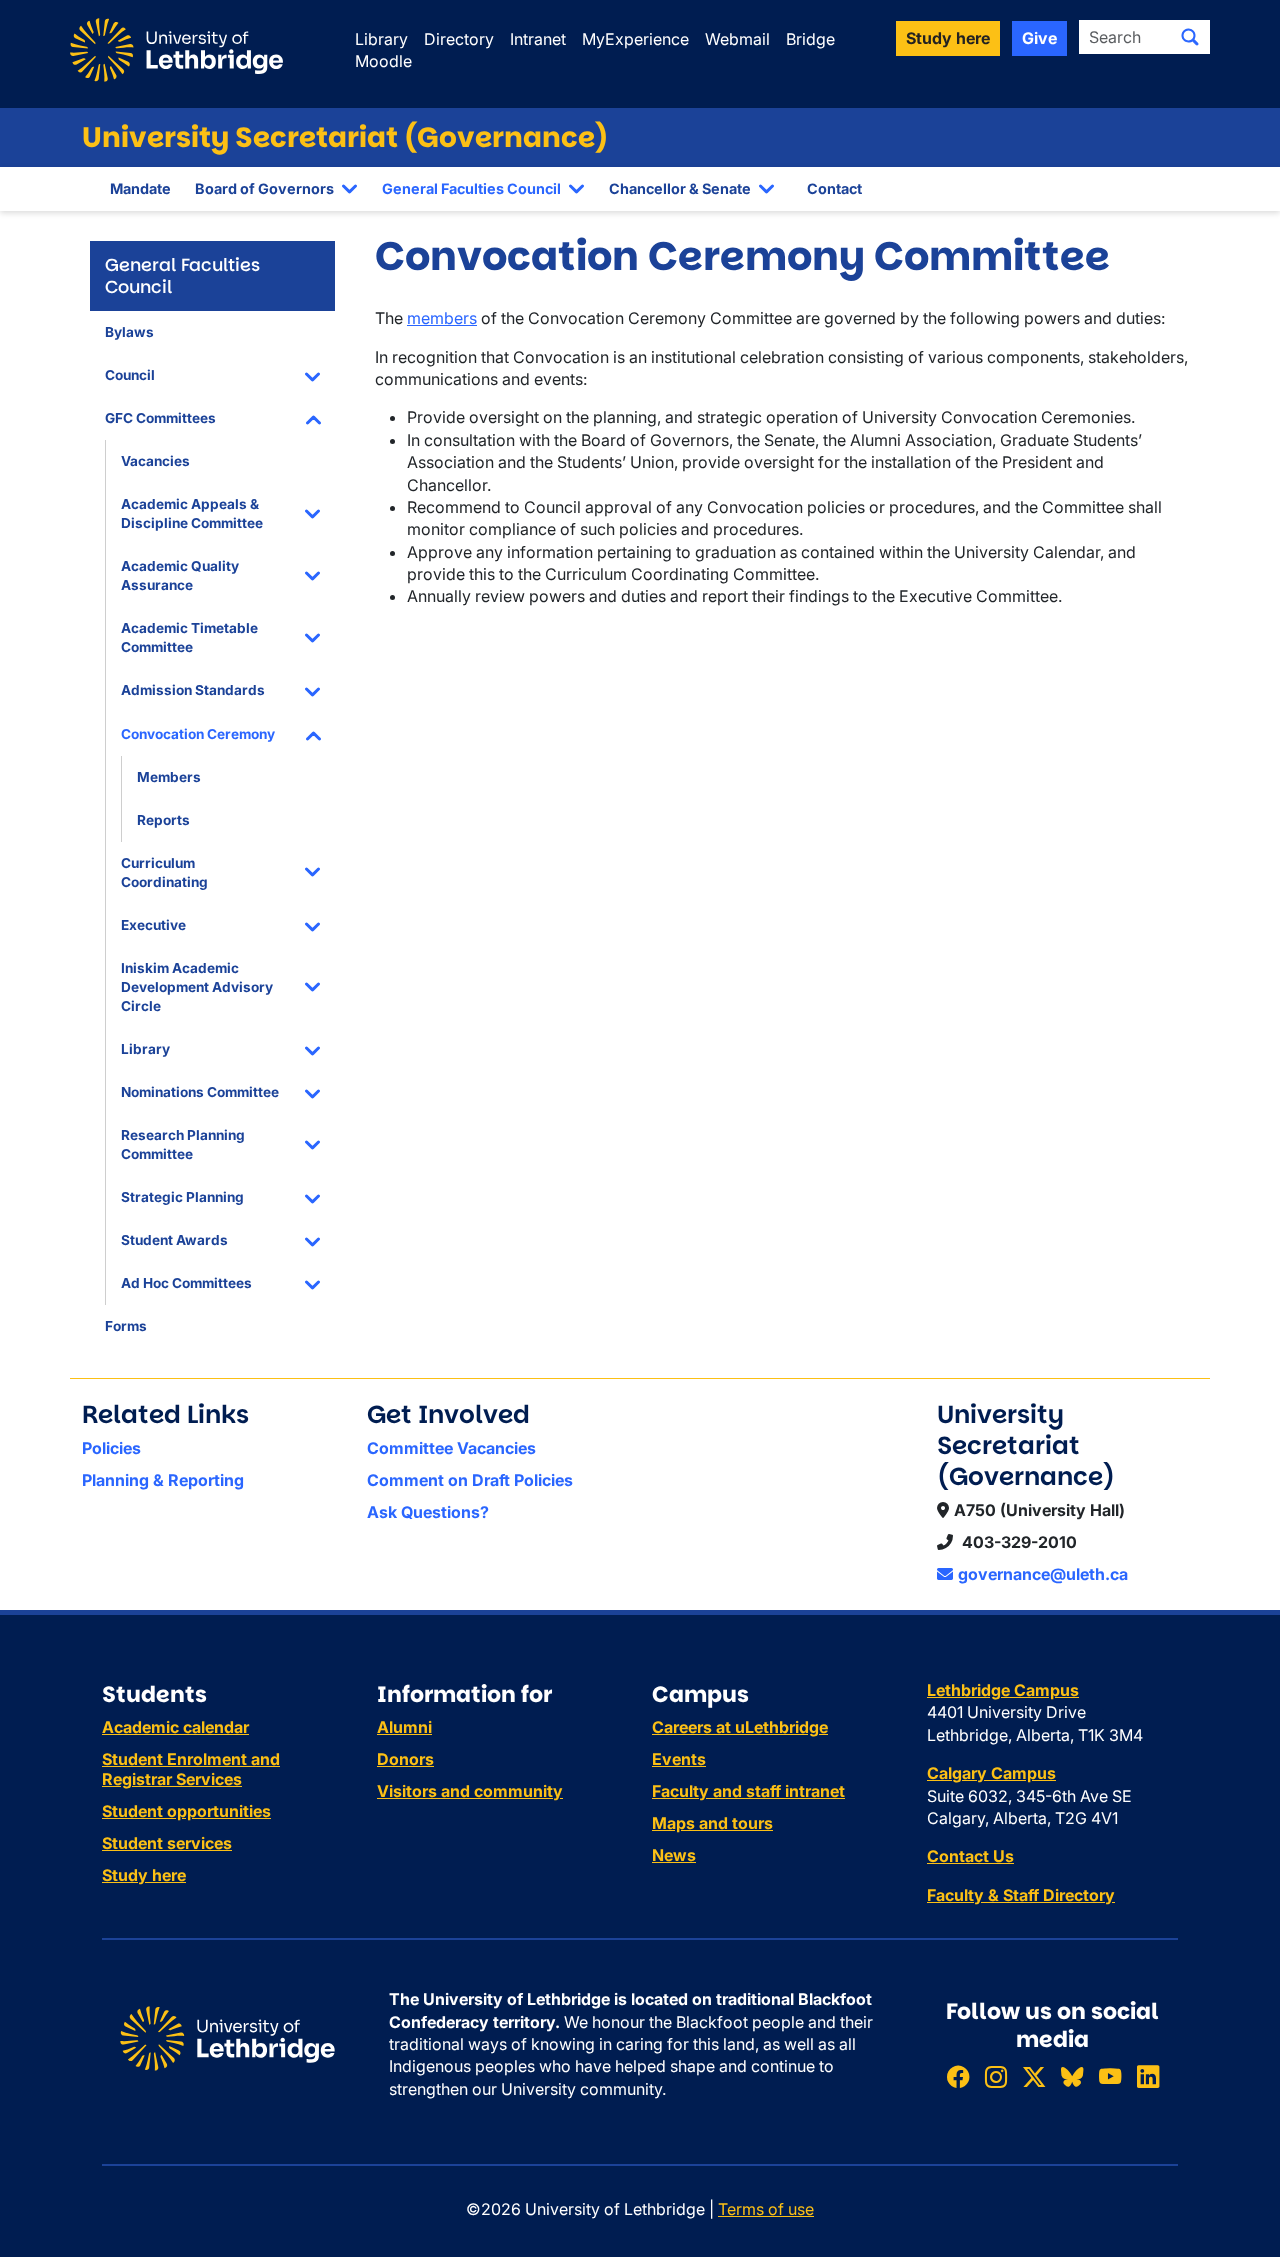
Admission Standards (193, 690)
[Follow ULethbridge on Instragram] (996, 2076)
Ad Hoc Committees (186, 1283)
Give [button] (1039, 38)
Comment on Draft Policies (470, 1480)
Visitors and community (470, 1791)
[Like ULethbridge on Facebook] (958, 2076)
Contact (834, 188)
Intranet (538, 39)
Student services (167, 1843)
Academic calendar (175, 1727)
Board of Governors (264, 188)
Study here (144, 1875)
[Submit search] (1190, 37)
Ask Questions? (428, 1512)
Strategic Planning (182, 1197)
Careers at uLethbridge (740, 1727)
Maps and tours (712, 1823)
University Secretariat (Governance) (345, 137)
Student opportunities (186, 1811)
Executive (153, 925)
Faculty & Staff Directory (1021, 1895)
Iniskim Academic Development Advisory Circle (197, 987)
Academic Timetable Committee (189, 637)
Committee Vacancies (451, 1448)
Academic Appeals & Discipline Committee (192, 513)
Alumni (404, 1727)
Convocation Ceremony (198, 734)
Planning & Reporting (163, 1480)
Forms (126, 1326)
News (674, 1855)
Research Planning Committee (183, 1144)
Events (679, 1759)
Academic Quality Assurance (180, 575)
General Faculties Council (471, 188)
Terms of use (766, 2209)
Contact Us (970, 1856)
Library (381, 39)
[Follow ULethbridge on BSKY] (1072, 2076)
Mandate (140, 188)
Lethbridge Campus (1003, 1690)
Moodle (383, 61)
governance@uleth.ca (1043, 1574)
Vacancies (155, 461)
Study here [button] (948, 38)
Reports (163, 820)
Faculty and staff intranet (748, 1791)
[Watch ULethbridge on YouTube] (1110, 2076)
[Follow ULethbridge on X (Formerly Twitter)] (1034, 2076)
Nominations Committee (200, 1092)
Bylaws (129, 332)
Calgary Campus (991, 1773)
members (442, 318)
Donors (405, 1759)
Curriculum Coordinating (164, 872)
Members (169, 777)
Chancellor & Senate (680, 188)
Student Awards (174, 1240)
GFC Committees (160, 418)
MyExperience (635, 39)
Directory (459, 39)
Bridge (810, 39)
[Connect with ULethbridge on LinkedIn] (1148, 2076)
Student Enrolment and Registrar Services (191, 1769)
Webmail (737, 39)
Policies (111, 1448)
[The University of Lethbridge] (227, 2037)
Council (130, 375)
